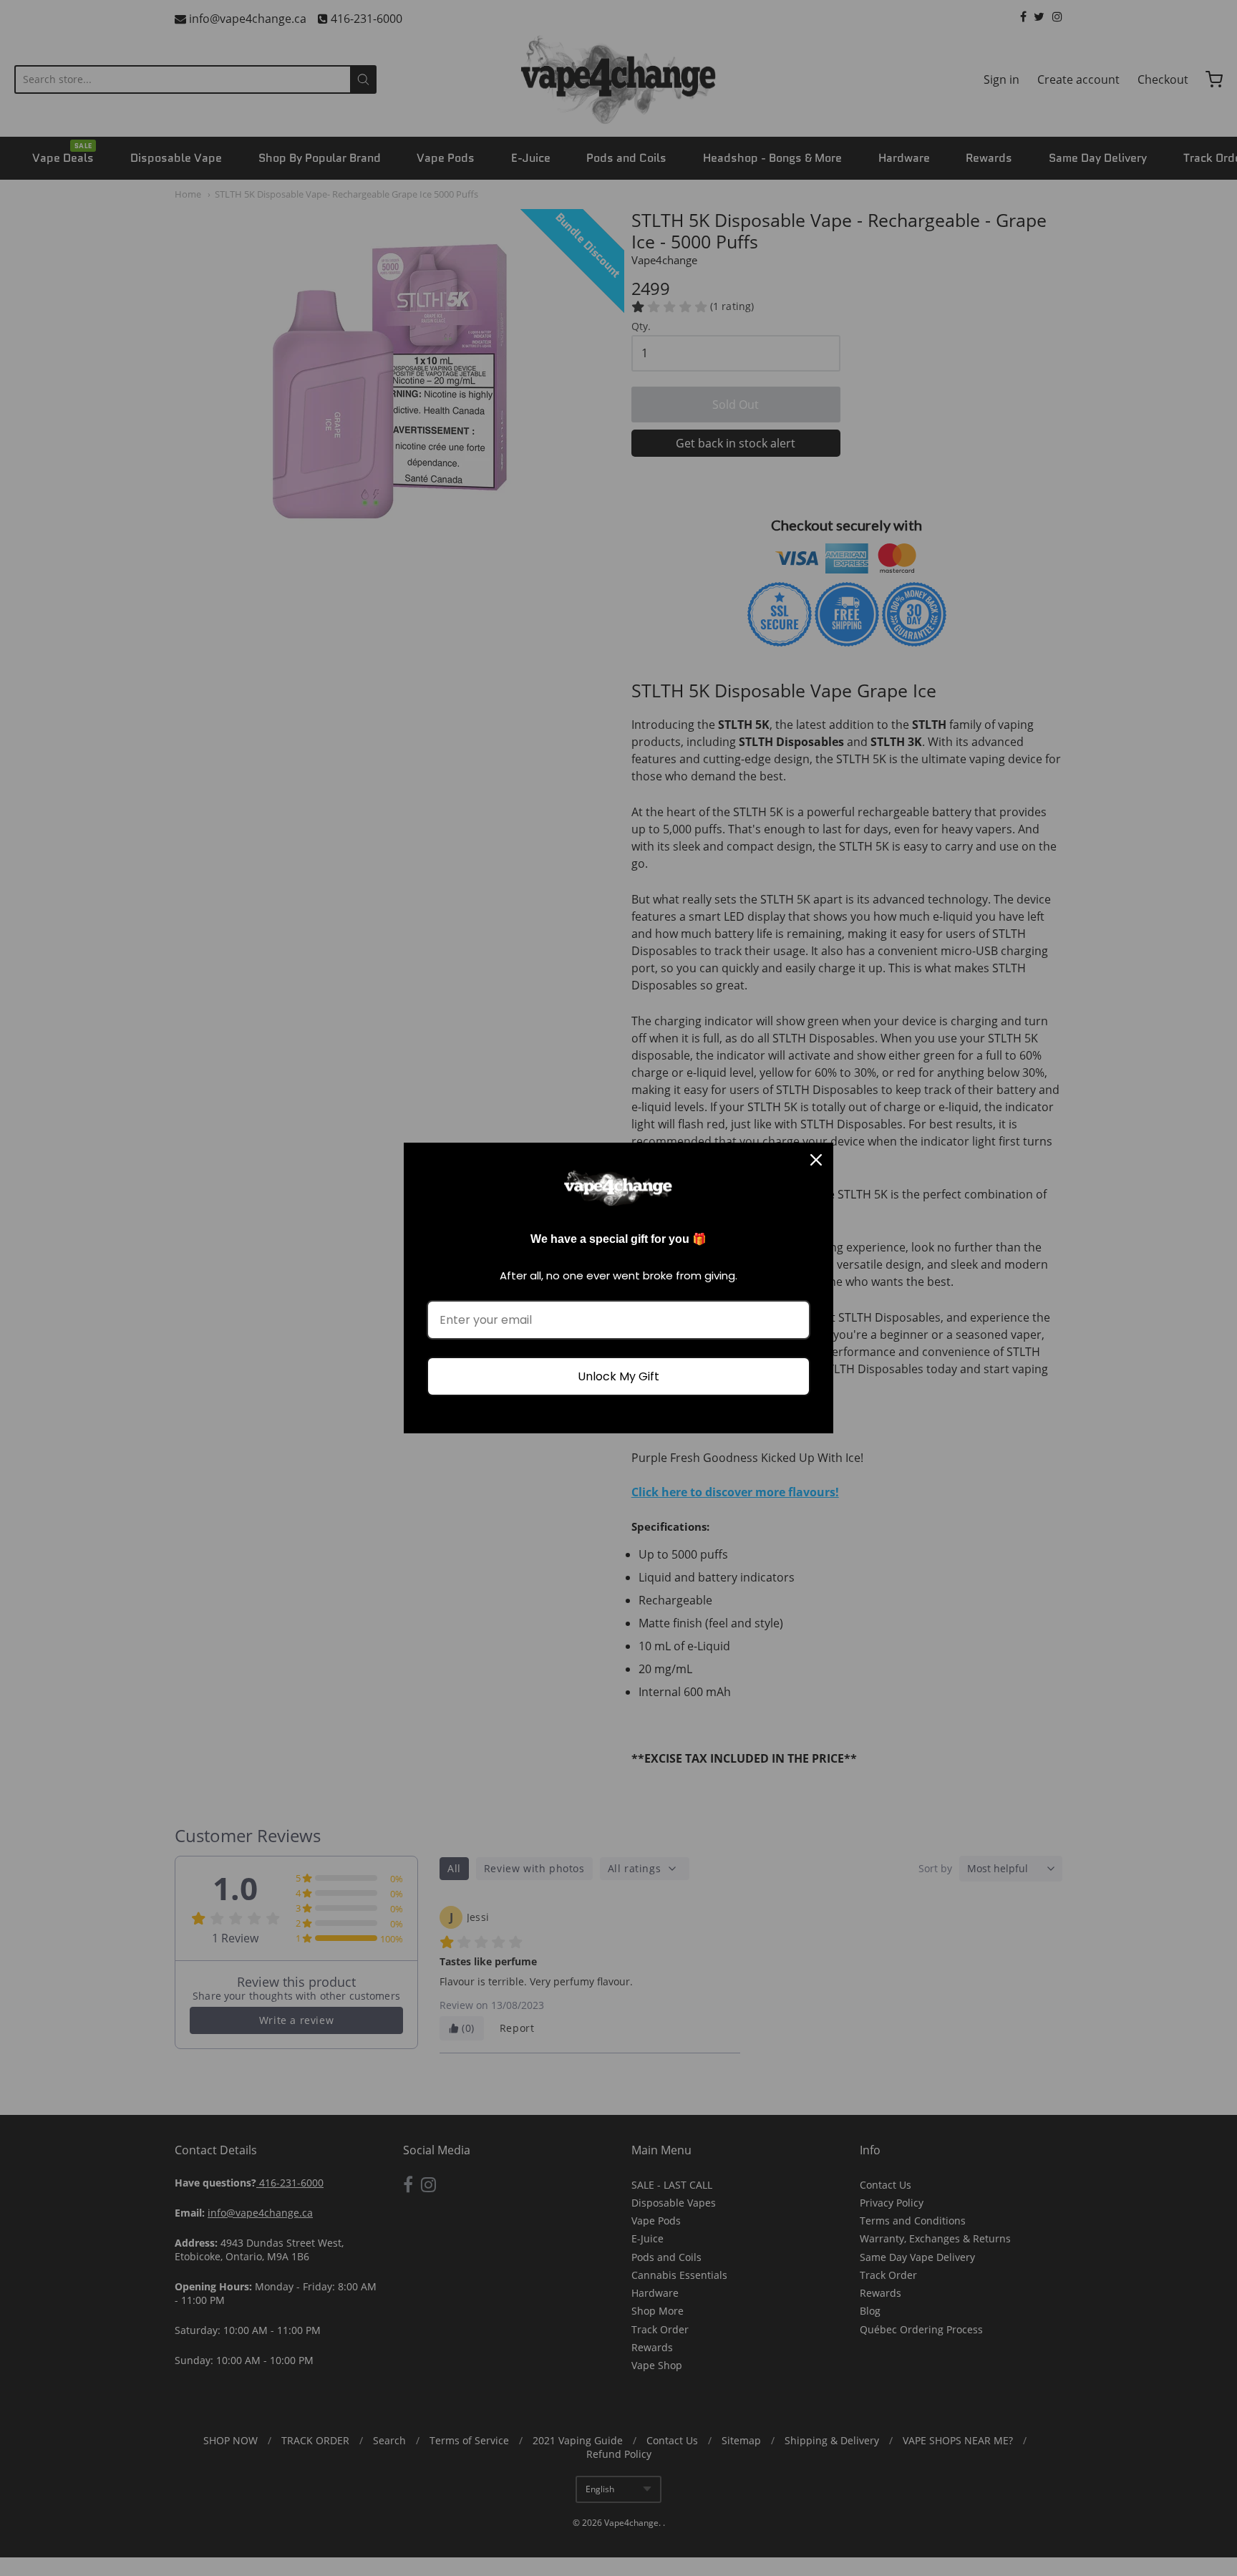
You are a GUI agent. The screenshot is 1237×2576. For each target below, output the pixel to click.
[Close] (816, 1160)
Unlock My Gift (618, 1376)
